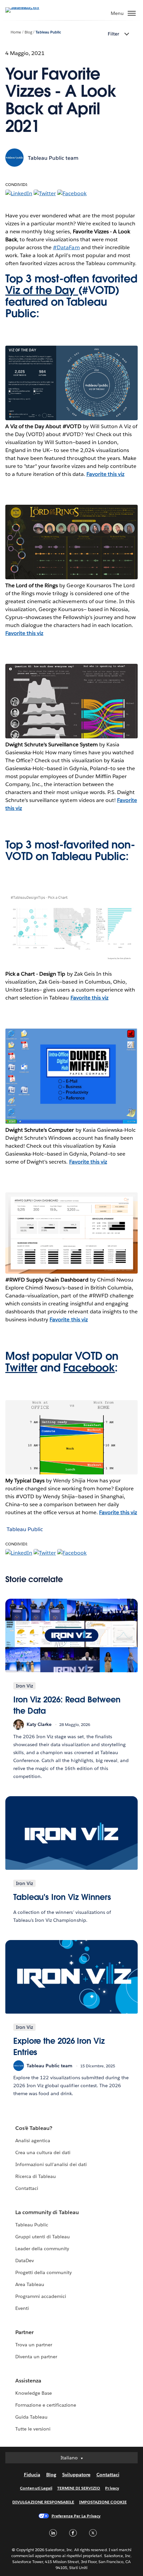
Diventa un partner (36, 2357)
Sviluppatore (76, 2475)
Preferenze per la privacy (76, 2516)
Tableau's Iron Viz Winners (62, 1897)
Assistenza (28, 2381)
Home (16, 32)
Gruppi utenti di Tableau (43, 2237)
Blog (28, 32)
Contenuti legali (36, 2488)
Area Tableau (30, 2284)
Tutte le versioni (33, 2429)
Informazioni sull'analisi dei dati (51, 2164)
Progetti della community (44, 2272)
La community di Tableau (47, 2212)
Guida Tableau (31, 2417)
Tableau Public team (53, 158)
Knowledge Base (34, 2393)
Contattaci (27, 2188)
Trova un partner (34, 2345)
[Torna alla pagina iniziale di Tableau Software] (29, 7)
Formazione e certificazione (46, 2405)
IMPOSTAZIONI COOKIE (103, 2502)
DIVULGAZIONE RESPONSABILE (43, 2502)
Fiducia (32, 2475)
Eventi (22, 2308)
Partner (24, 2332)
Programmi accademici (41, 2296)
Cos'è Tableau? (34, 2128)
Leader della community (42, 2249)
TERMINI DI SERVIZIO (79, 2488)
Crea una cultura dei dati (43, 2152)
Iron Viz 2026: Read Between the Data (67, 1705)
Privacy (112, 2488)
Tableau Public (48, 32)
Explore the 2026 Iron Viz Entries (59, 2047)
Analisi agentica (33, 2141)
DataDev (25, 2261)
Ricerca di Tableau (36, 2176)
